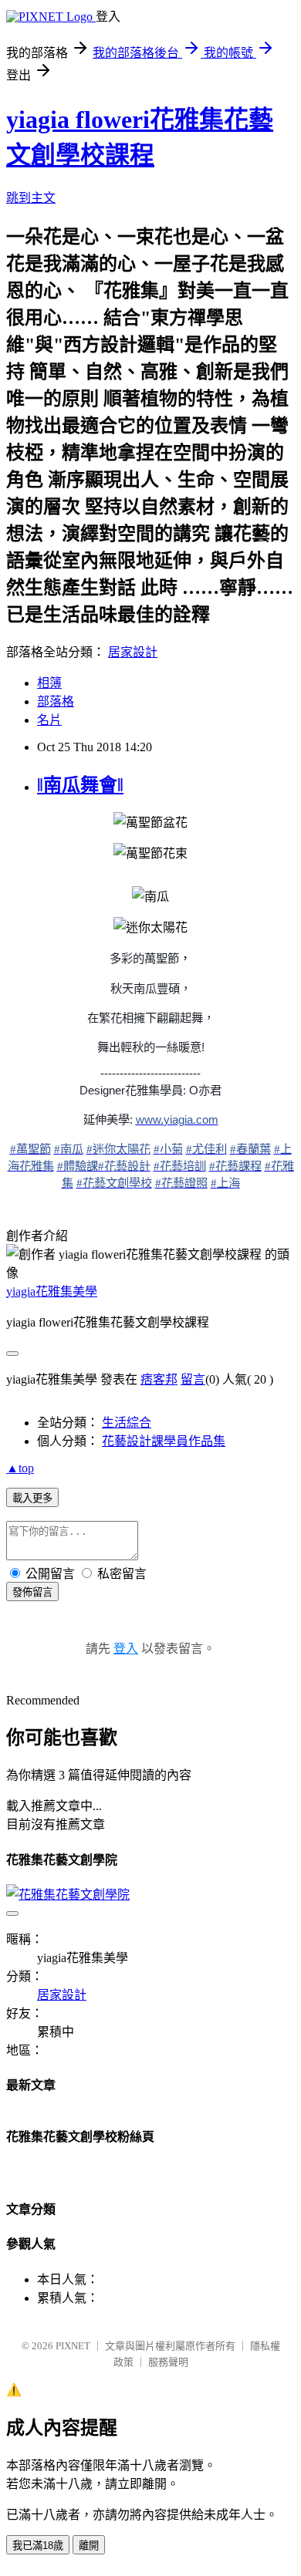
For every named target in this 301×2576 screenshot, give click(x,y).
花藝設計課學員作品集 (164, 1441)
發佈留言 (32, 1592)
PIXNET (73, 2346)
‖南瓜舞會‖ (80, 785)
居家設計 (133, 652)
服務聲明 (168, 2362)
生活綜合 (127, 1423)
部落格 (56, 701)
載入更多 (32, 1498)
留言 (193, 1379)
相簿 (49, 683)
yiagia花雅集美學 (52, 1291)
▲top (20, 1468)
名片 (49, 720)
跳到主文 (31, 198)
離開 (89, 2546)
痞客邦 (159, 1379)
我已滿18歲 (38, 2546)
